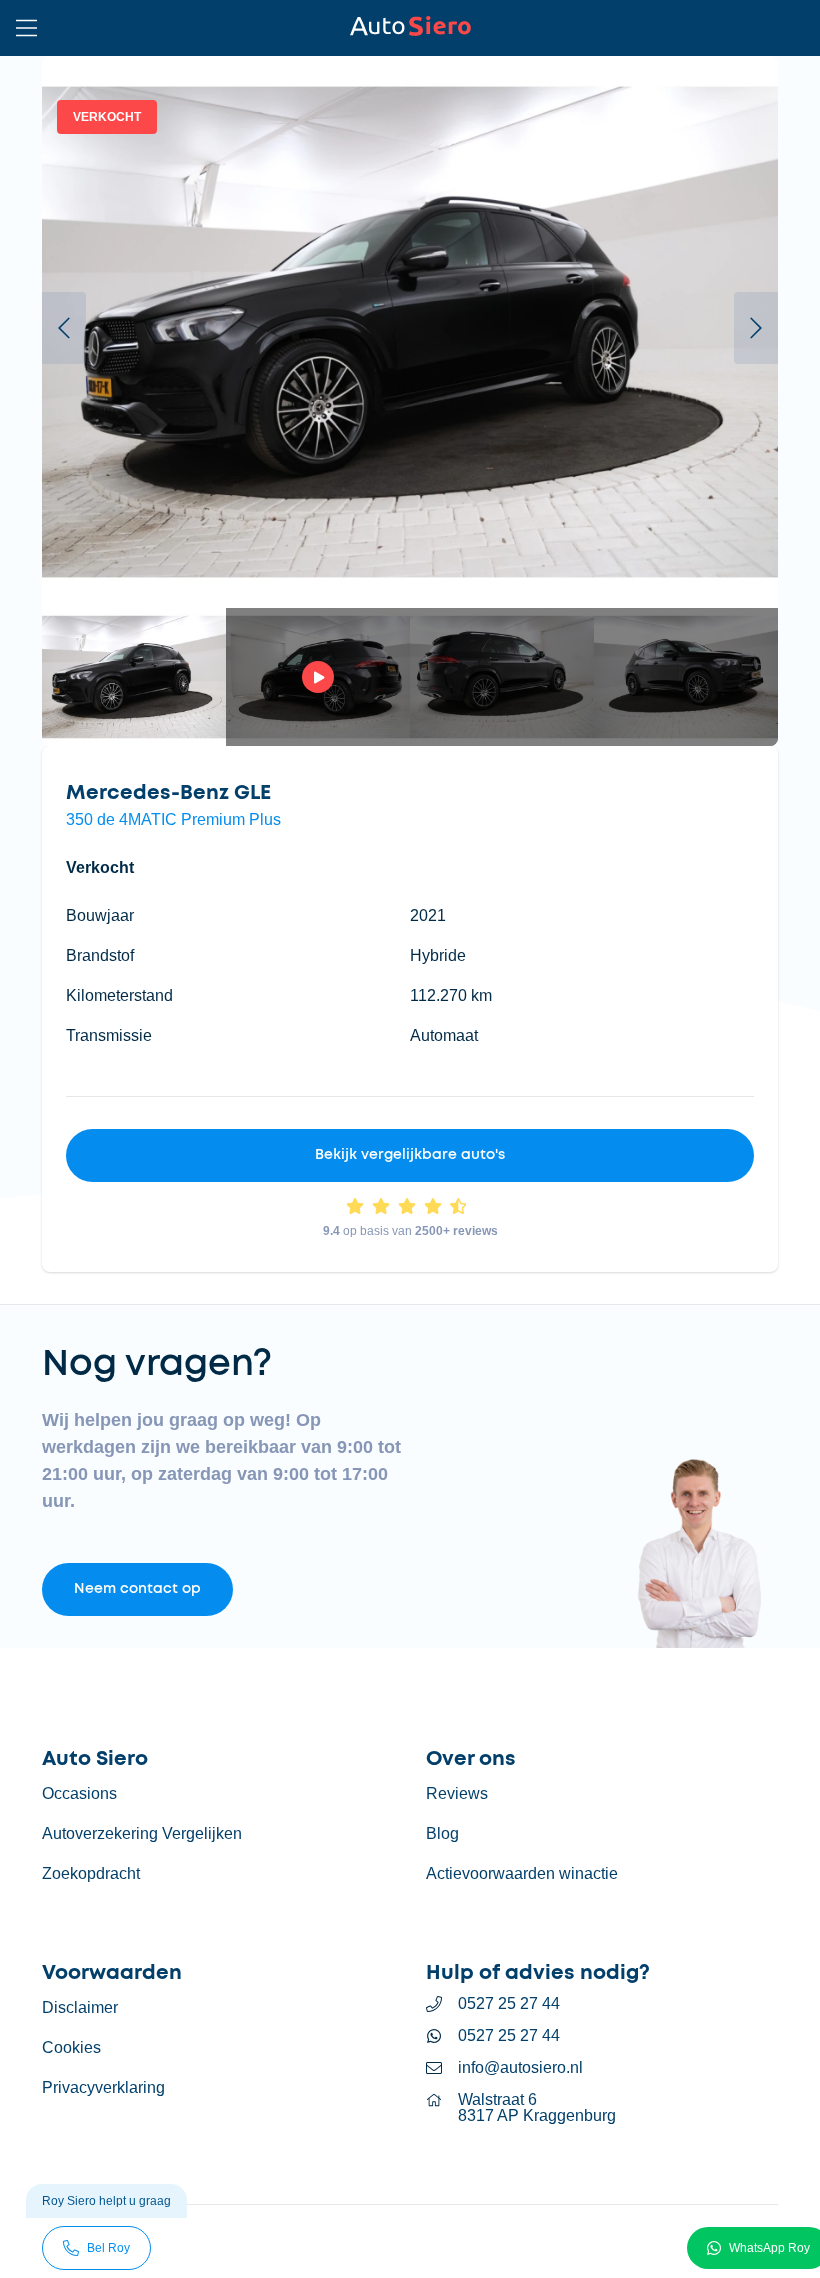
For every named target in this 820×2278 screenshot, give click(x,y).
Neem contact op (137, 1589)
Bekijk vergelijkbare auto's (410, 1155)
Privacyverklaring (103, 2087)
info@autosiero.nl (520, 2068)
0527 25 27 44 (509, 2004)
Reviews (457, 1793)
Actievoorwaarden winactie (522, 1873)
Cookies (71, 2047)
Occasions (79, 1793)
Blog (442, 1833)
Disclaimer (80, 2007)
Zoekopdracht (91, 1873)
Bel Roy (108, 2248)
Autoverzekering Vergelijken (142, 1833)
